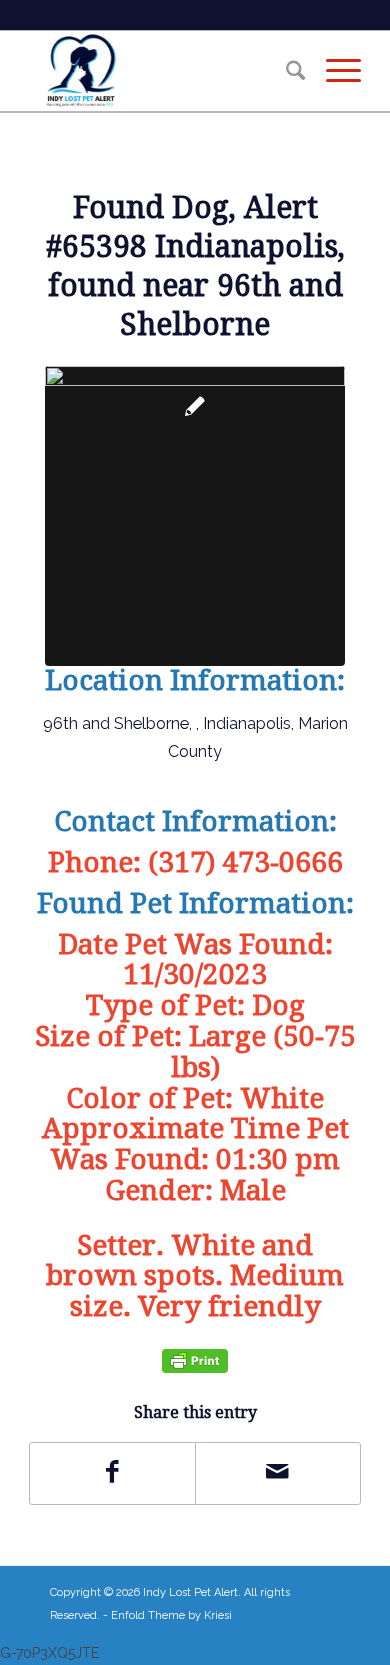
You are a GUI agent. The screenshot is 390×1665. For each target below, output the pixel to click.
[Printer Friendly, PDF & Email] (195, 1360)
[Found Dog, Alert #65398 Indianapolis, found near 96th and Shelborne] (195, 516)
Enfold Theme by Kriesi (171, 1615)
